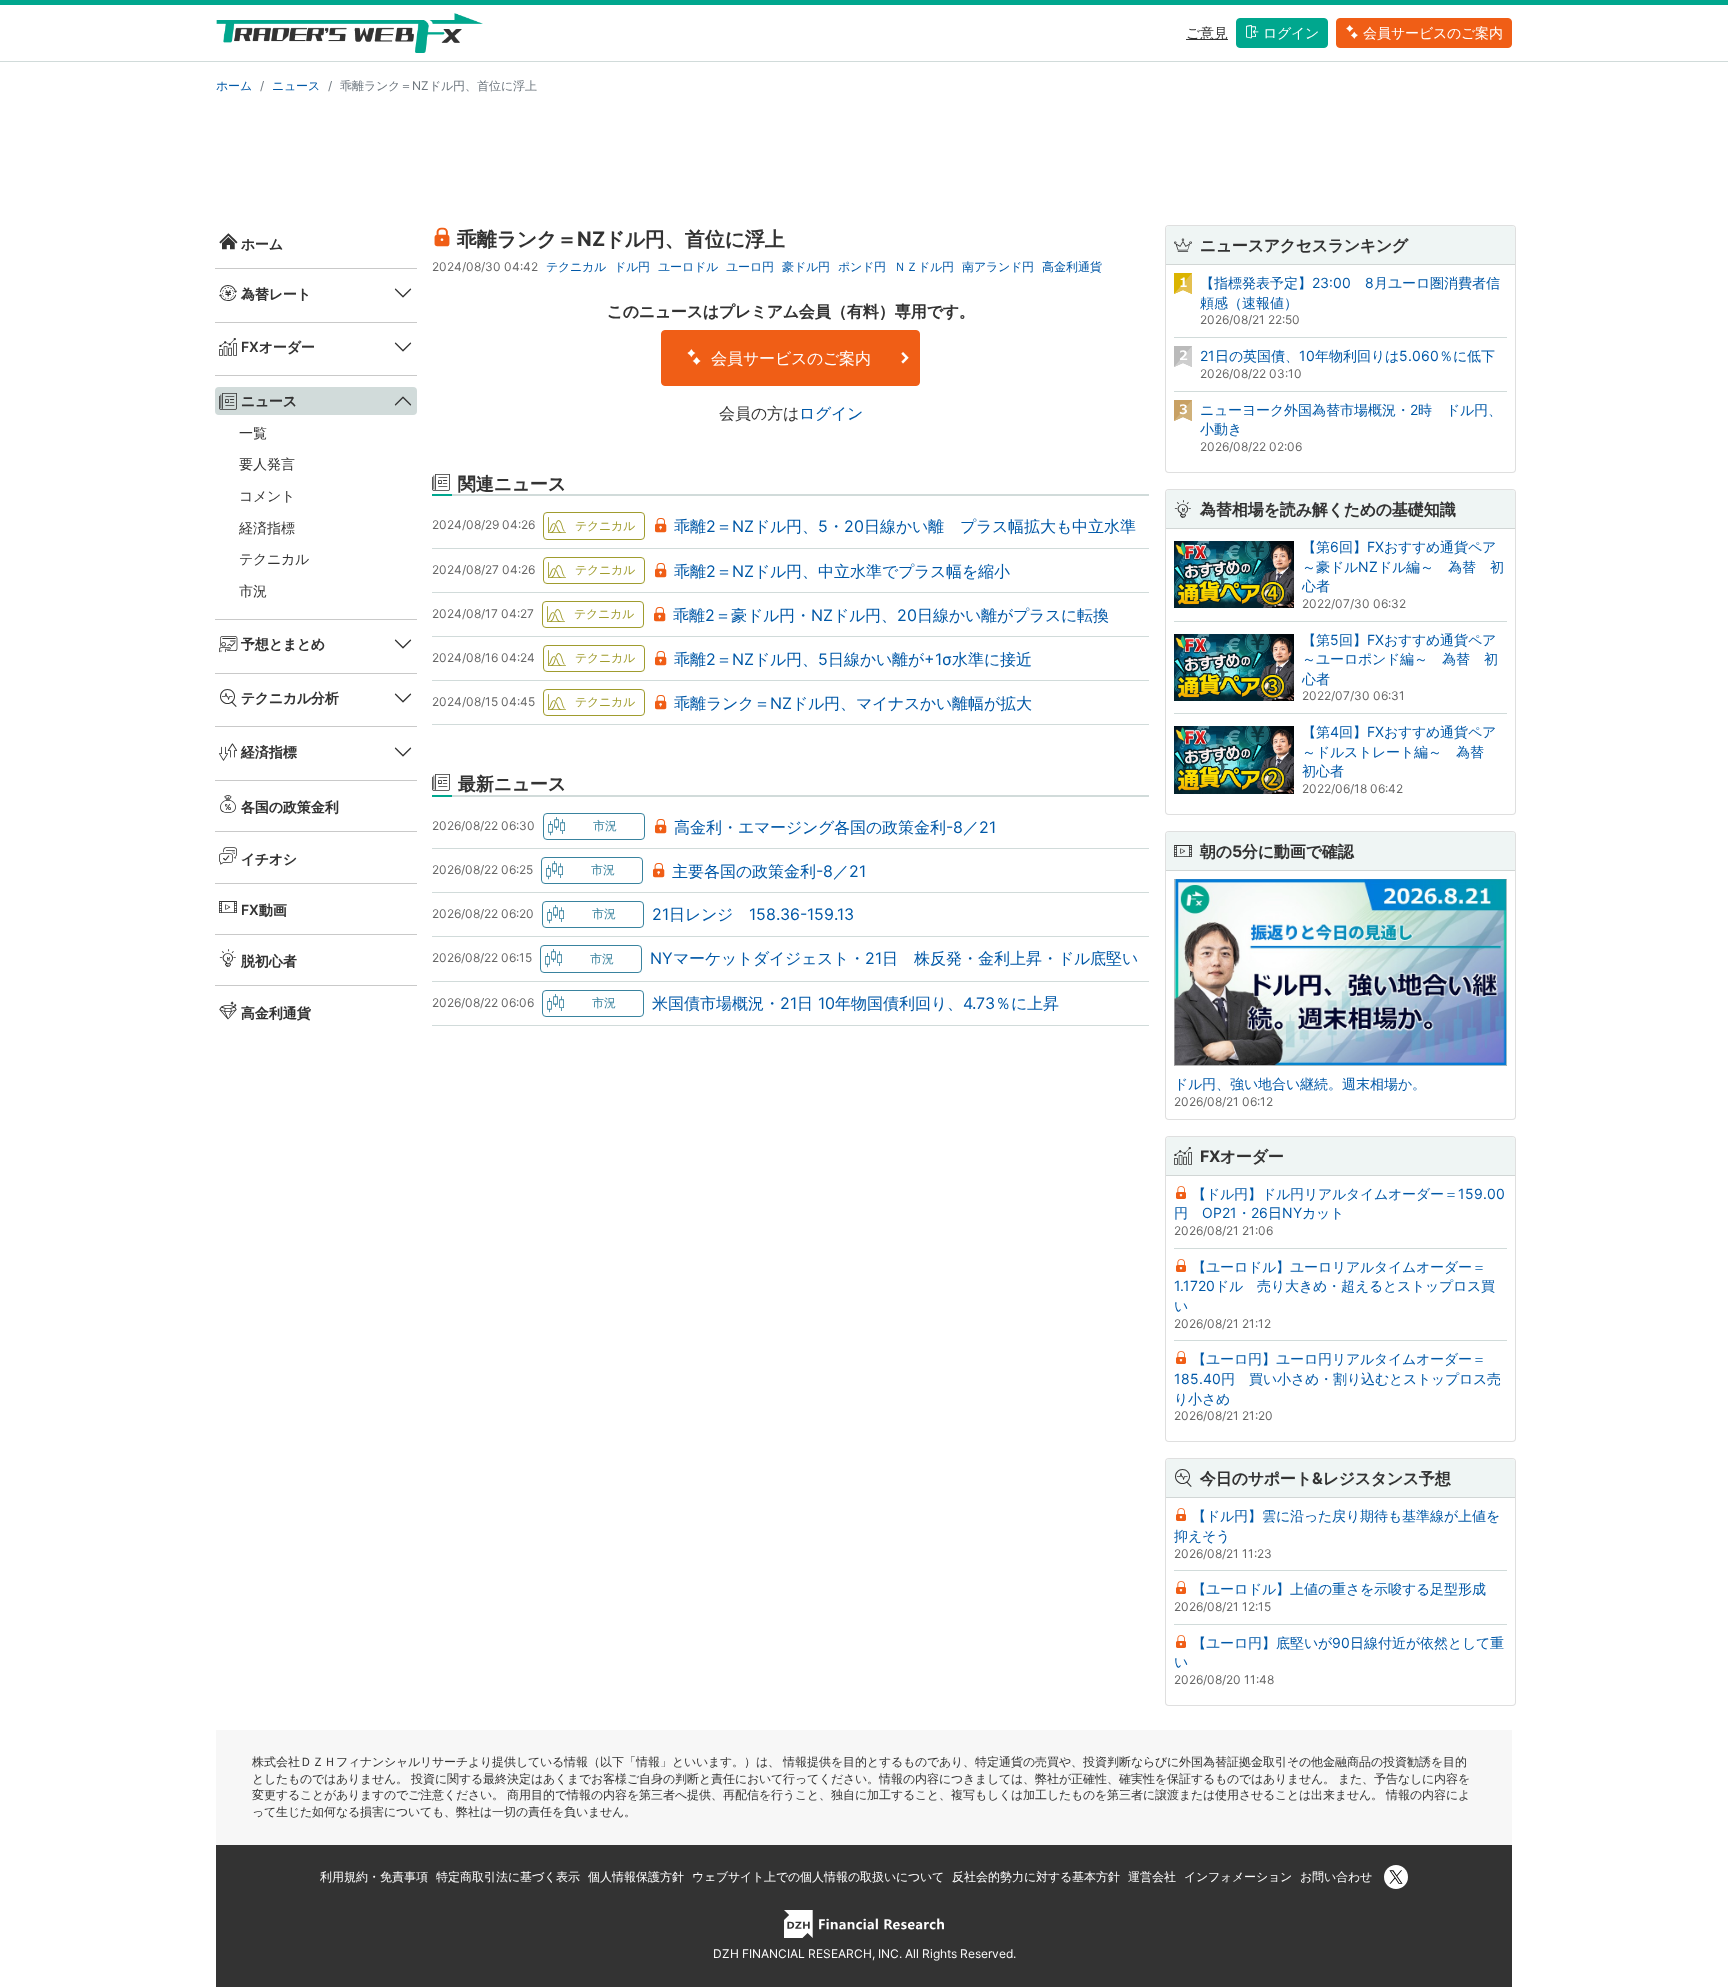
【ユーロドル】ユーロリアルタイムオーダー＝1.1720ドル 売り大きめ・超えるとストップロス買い (1334, 1286)
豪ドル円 (806, 266)
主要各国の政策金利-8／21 (769, 871)
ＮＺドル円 (924, 266)
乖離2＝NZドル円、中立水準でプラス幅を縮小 (842, 571)
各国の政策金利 (290, 806)
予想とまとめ (283, 643)
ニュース (296, 85)
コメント (267, 495)
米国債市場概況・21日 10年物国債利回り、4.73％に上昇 (855, 1003)
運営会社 (1152, 1876)
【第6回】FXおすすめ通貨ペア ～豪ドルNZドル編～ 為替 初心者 (1406, 566)
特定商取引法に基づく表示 (508, 1876)
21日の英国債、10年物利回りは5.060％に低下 (1347, 355)
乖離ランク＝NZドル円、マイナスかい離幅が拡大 (853, 703)
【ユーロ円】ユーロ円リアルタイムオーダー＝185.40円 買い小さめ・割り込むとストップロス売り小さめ (1337, 1378)
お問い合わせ (1336, 1876)
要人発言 (267, 463)
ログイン (1291, 32)
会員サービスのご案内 (1433, 32)
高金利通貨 (276, 1012)
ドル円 (632, 266)
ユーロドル (688, 266)
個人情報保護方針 (636, 1876)
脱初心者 (269, 960)
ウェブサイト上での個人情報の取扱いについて (818, 1876)
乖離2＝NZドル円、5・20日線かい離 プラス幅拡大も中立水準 (905, 526)
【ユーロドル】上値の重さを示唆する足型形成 (1339, 1588)
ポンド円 (862, 266)
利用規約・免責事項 (374, 1876)
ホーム (234, 85)
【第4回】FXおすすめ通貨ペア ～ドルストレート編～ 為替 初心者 (1406, 751)
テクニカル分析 (290, 697)
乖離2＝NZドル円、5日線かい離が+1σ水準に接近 (853, 659)
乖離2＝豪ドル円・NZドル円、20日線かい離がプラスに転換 (891, 615)
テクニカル (274, 558)
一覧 (253, 432)
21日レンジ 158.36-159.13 (753, 914)
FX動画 (264, 909)
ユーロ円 (750, 266)
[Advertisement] (864, 156)
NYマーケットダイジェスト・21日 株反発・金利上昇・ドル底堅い (894, 958)
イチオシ (269, 858)
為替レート (276, 293)
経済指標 (267, 527)
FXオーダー (278, 346)
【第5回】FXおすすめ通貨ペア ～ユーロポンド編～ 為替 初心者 (1406, 659)
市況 (253, 590)
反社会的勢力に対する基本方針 (1036, 1876)
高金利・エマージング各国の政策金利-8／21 (835, 827)
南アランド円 (998, 266)
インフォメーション (1238, 1876)
